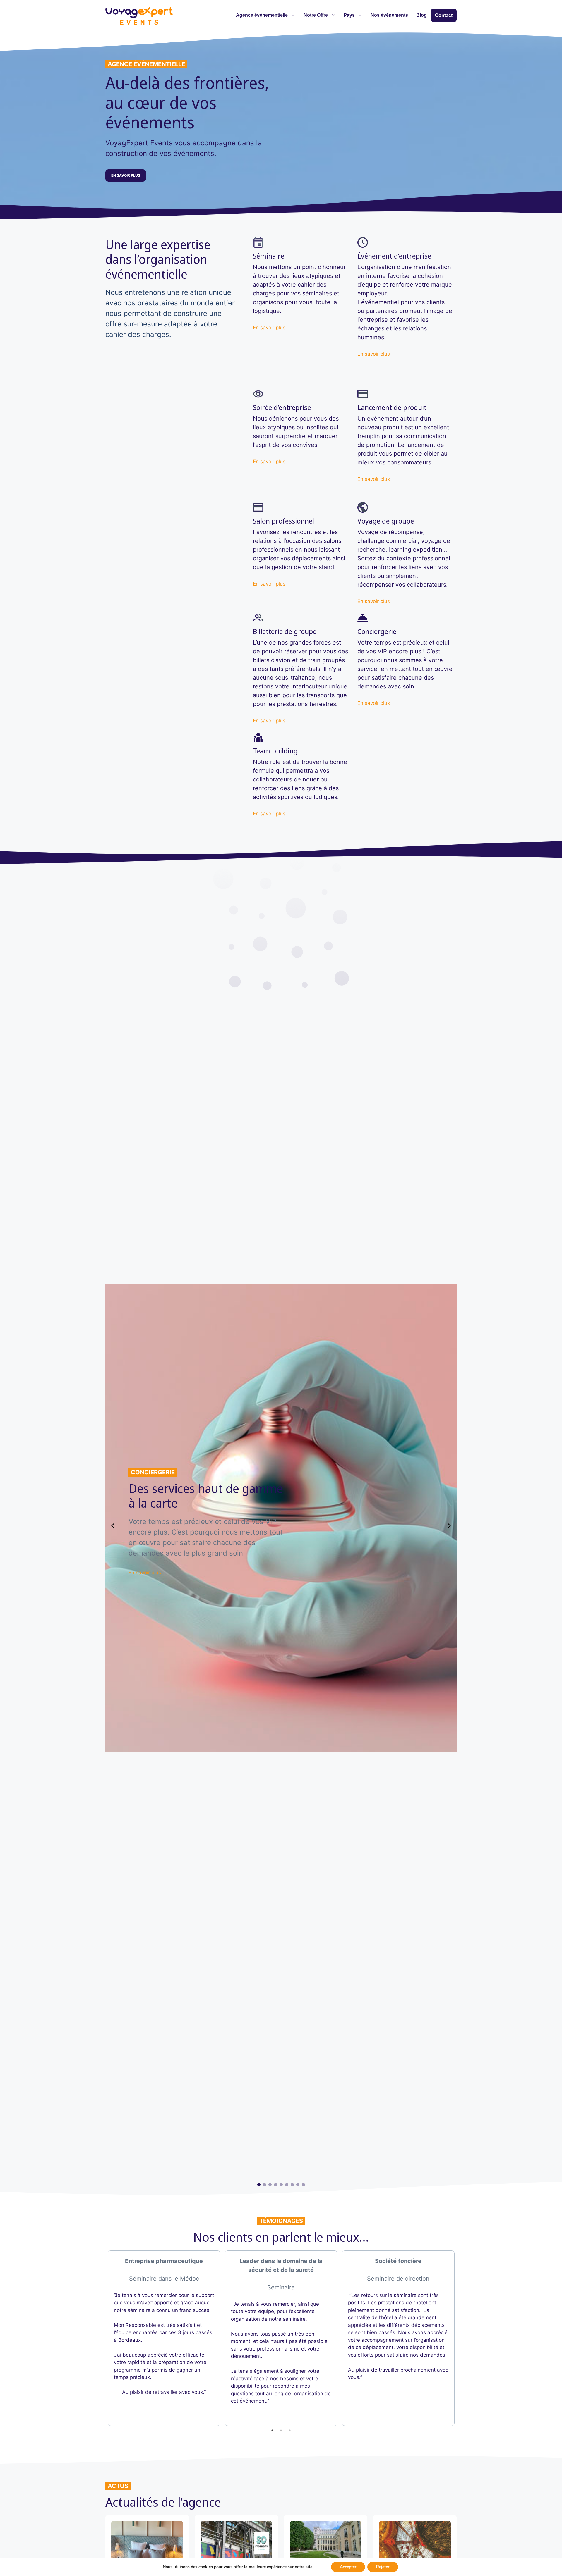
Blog (421, 15)
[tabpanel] (164, 2338)
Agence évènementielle (262, 15)
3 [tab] (290, 2430)
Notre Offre (316, 15)
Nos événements (389, 15)
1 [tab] (272, 2430)
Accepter (348, 2567)
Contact (444, 15)
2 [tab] (281, 2430)
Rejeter (383, 2567)
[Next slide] (449, 1526)
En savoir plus (269, 328)
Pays (349, 15)
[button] (259, 2185)
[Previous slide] (113, 1526)
